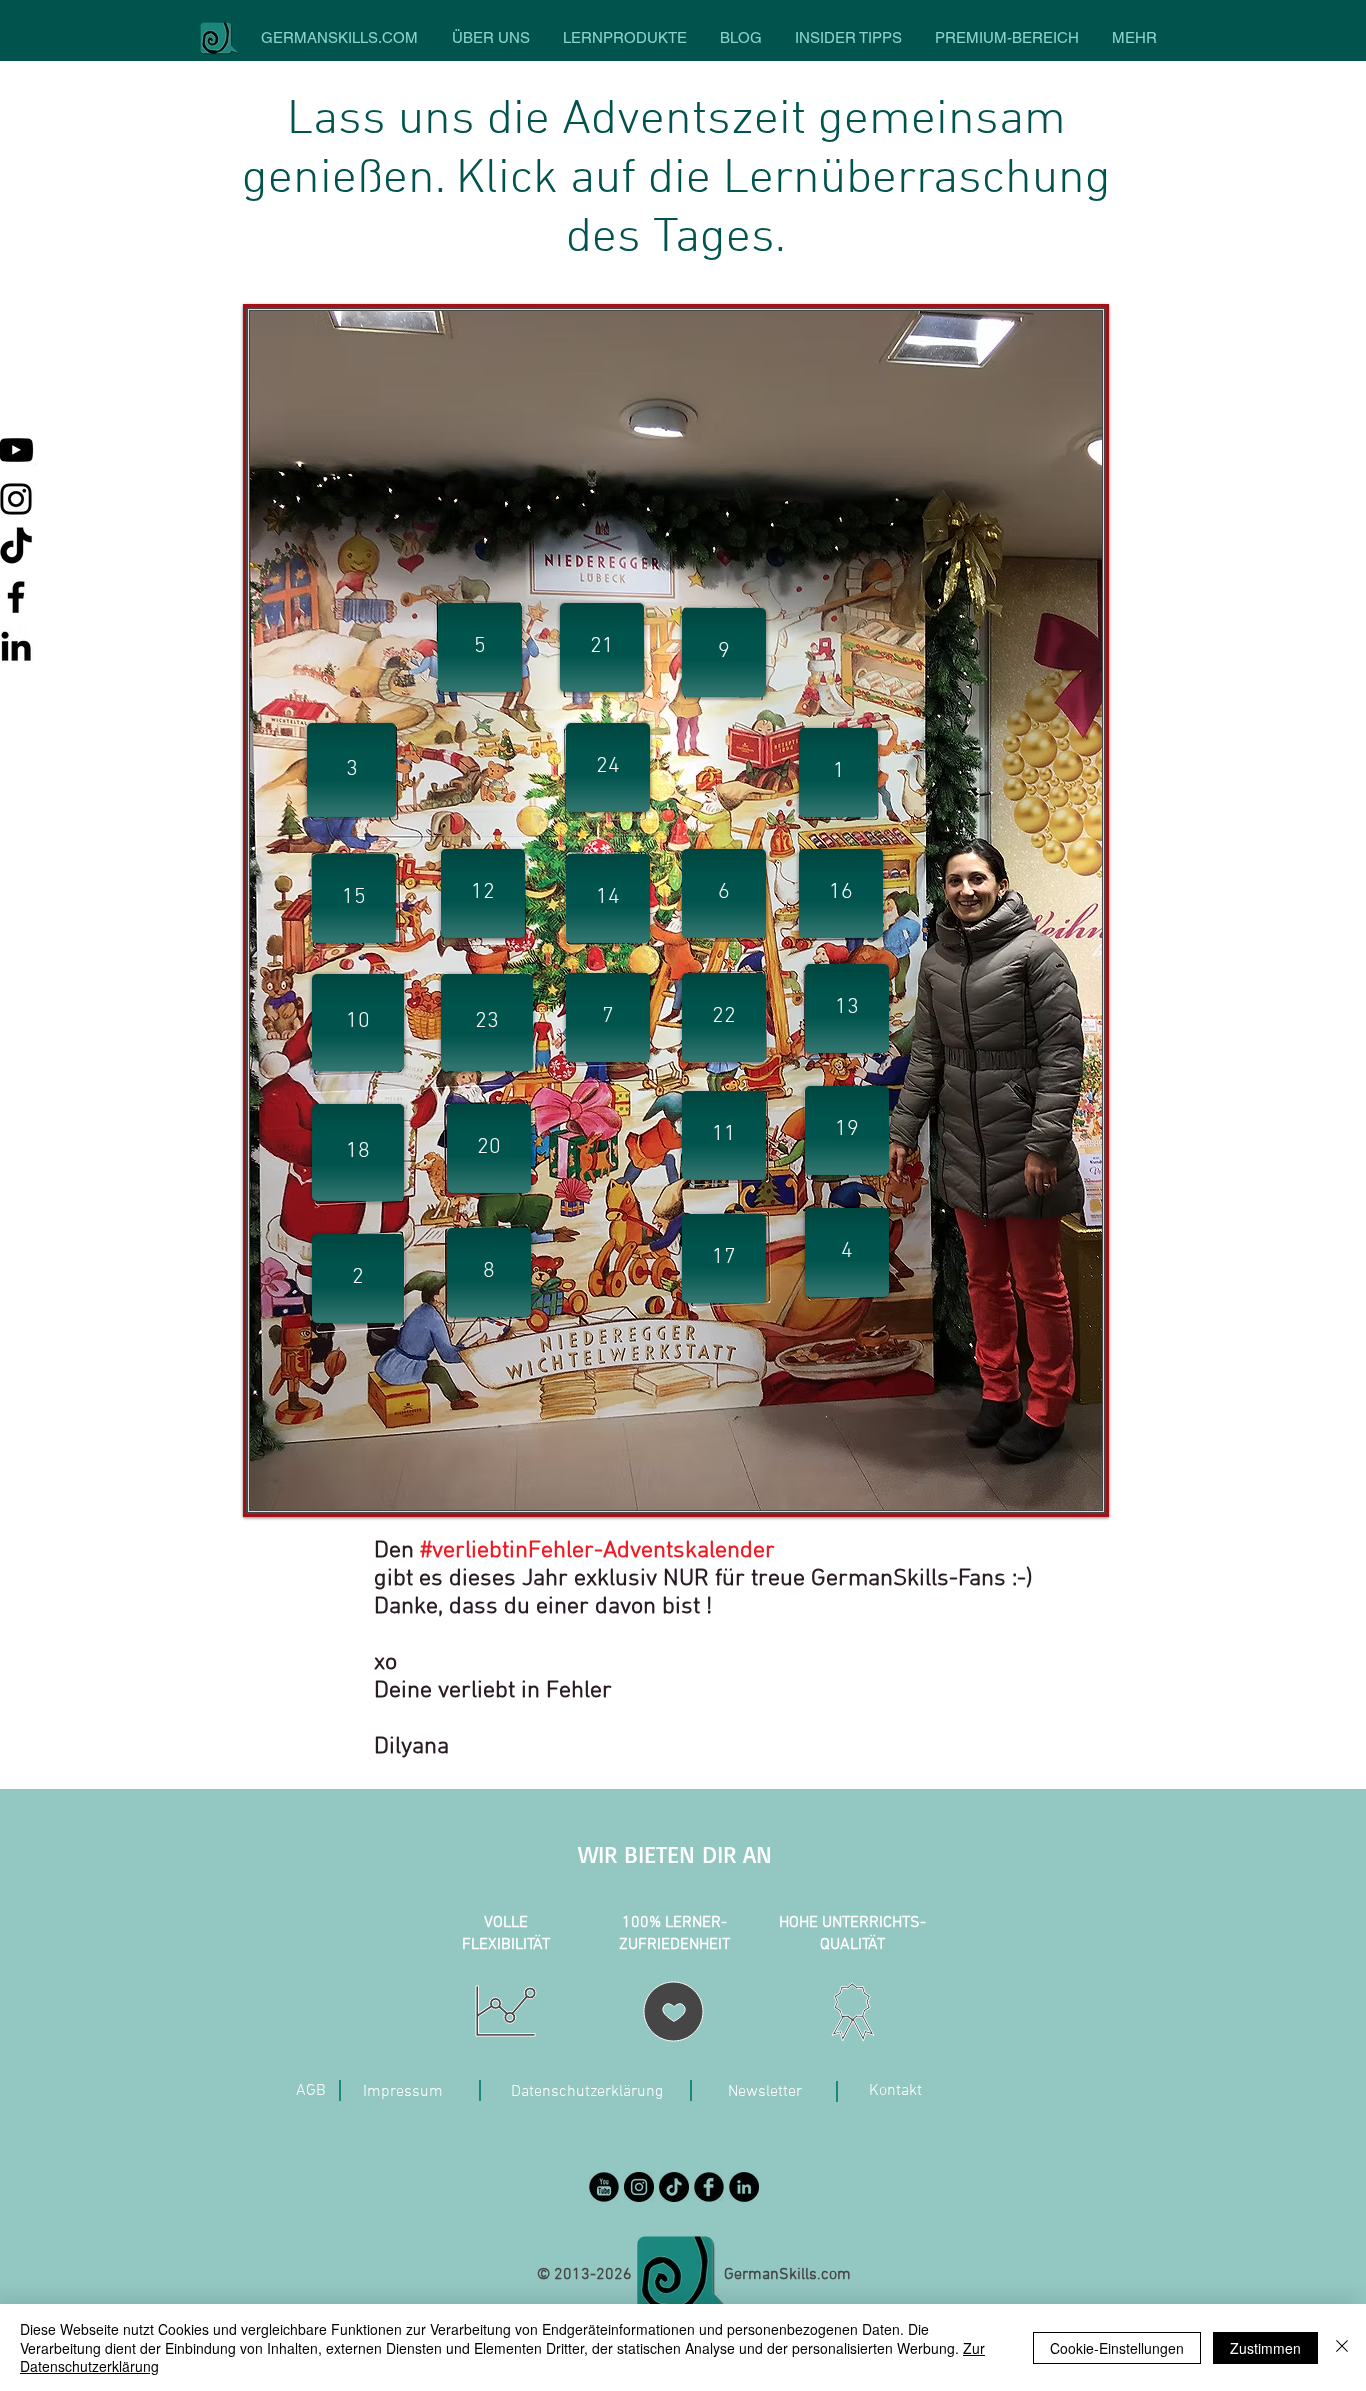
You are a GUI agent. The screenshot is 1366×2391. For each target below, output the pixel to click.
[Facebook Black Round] (709, 2187)
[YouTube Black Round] (604, 2187)
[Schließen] (1342, 2347)
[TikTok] (674, 2187)
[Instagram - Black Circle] (639, 2187)
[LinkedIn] (744, 2187)
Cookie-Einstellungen (1117, 2348)
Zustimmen (1265, 2348)
